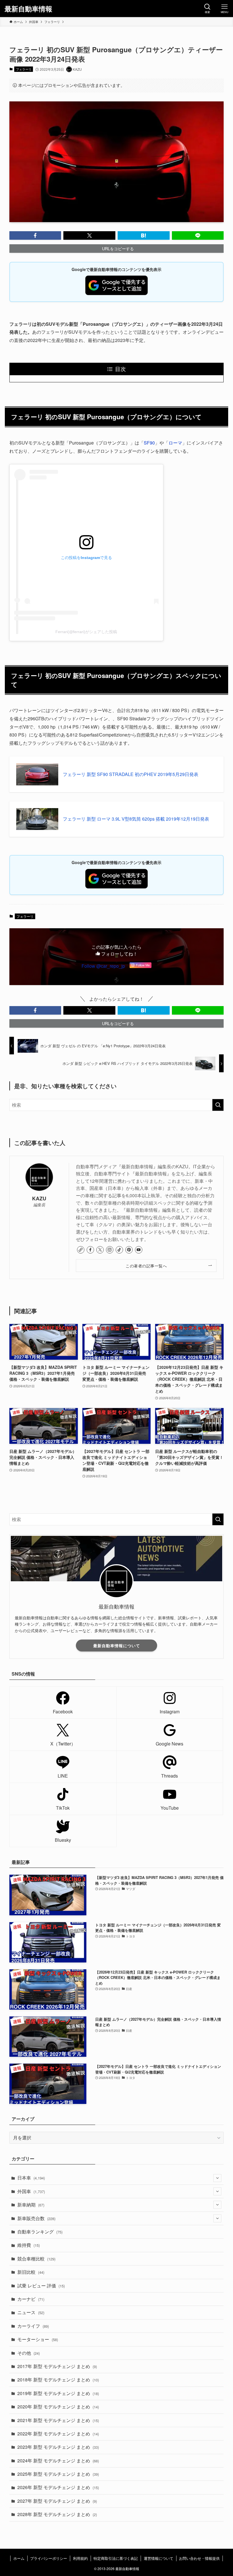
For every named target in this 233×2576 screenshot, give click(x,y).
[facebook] (90, 1250)
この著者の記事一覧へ (146, 1266)
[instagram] (110, 1250)
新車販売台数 (36, 2218)
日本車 (31, 2178)
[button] (35, 235)
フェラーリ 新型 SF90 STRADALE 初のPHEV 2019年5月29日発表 (131, 774)
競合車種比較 (36, 2259)
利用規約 (80, 2558)
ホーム (19, 2558)
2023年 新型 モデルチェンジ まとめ (58, 2447)
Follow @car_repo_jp (103, 966)
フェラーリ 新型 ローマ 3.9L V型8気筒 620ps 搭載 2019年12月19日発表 (136, 819)
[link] (81, 1250)
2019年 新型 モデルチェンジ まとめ (58, 2393)
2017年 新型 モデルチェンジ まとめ (57, 2366)
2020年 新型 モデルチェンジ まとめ (58, 2407)
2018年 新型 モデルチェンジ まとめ (58, 2380)
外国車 (31, 2191)
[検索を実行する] (218, 1105)
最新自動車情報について (117, 1645)
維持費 (29, 2245)
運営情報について (159, 2558)
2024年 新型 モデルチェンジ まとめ (58, 2461)
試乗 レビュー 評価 (41, 2286)
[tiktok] (119, 1250)
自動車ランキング (40, 2232)
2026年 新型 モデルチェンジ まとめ (58, 2487)
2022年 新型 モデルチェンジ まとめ (58, 2434)
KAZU (39, 1198)
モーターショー (38, 2339)
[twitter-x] (100, 1250)
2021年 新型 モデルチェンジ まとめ (58, 2420)
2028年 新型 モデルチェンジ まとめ (57, 2514)
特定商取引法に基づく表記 (116, 2558)
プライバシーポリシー (49, 2558)
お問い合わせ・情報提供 (199, 2558)
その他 (29, 2353)
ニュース (31, 2312)
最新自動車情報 (28, 9)
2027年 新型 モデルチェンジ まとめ (57, 2501)
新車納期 (31, 2205)
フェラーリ (24, 69)
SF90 (149, 443)
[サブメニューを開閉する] (217, 2178)
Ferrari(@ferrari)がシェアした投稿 (86, 632)
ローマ (175, 443)
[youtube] (139, 1250)
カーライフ (33, 2326)
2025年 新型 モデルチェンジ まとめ (58, 2474)
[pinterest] (129, 1250)
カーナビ (31, 2299)
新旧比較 (31, 2272)
